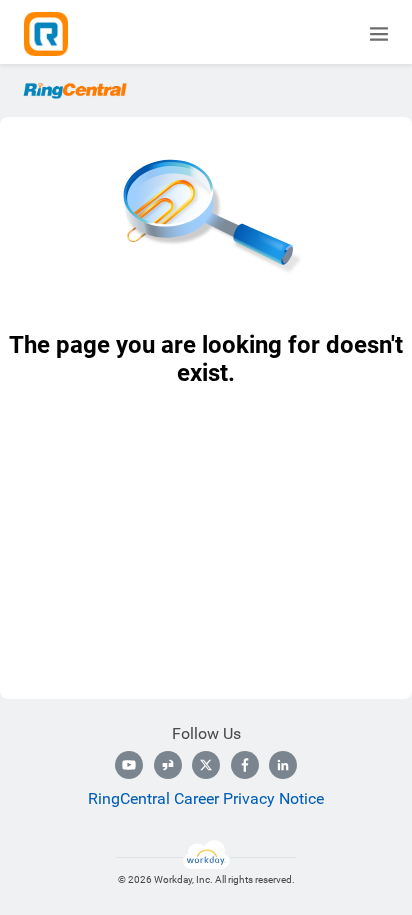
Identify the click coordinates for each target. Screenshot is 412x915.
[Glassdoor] (168, 765)
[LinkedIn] (283, 765)
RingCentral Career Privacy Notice (206, 798)
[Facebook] (245, 765)
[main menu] (379, 34)
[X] (206, 765)
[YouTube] (129, 765)
